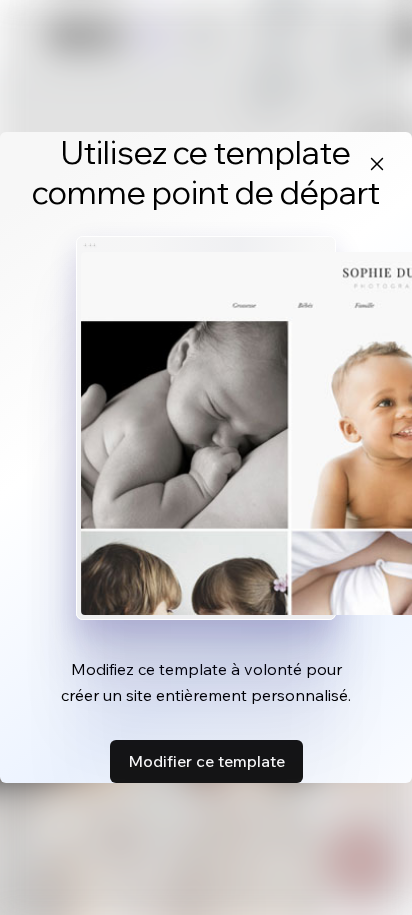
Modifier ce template (206, 761)
